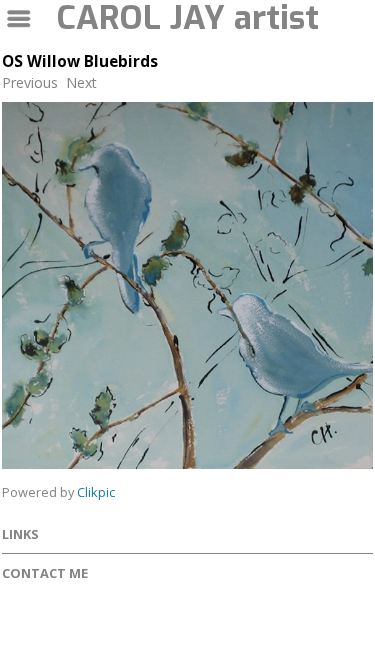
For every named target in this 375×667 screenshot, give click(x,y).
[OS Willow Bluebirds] (187, 285)
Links (20, 534)
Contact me (45, 573)
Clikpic (96, 492)
